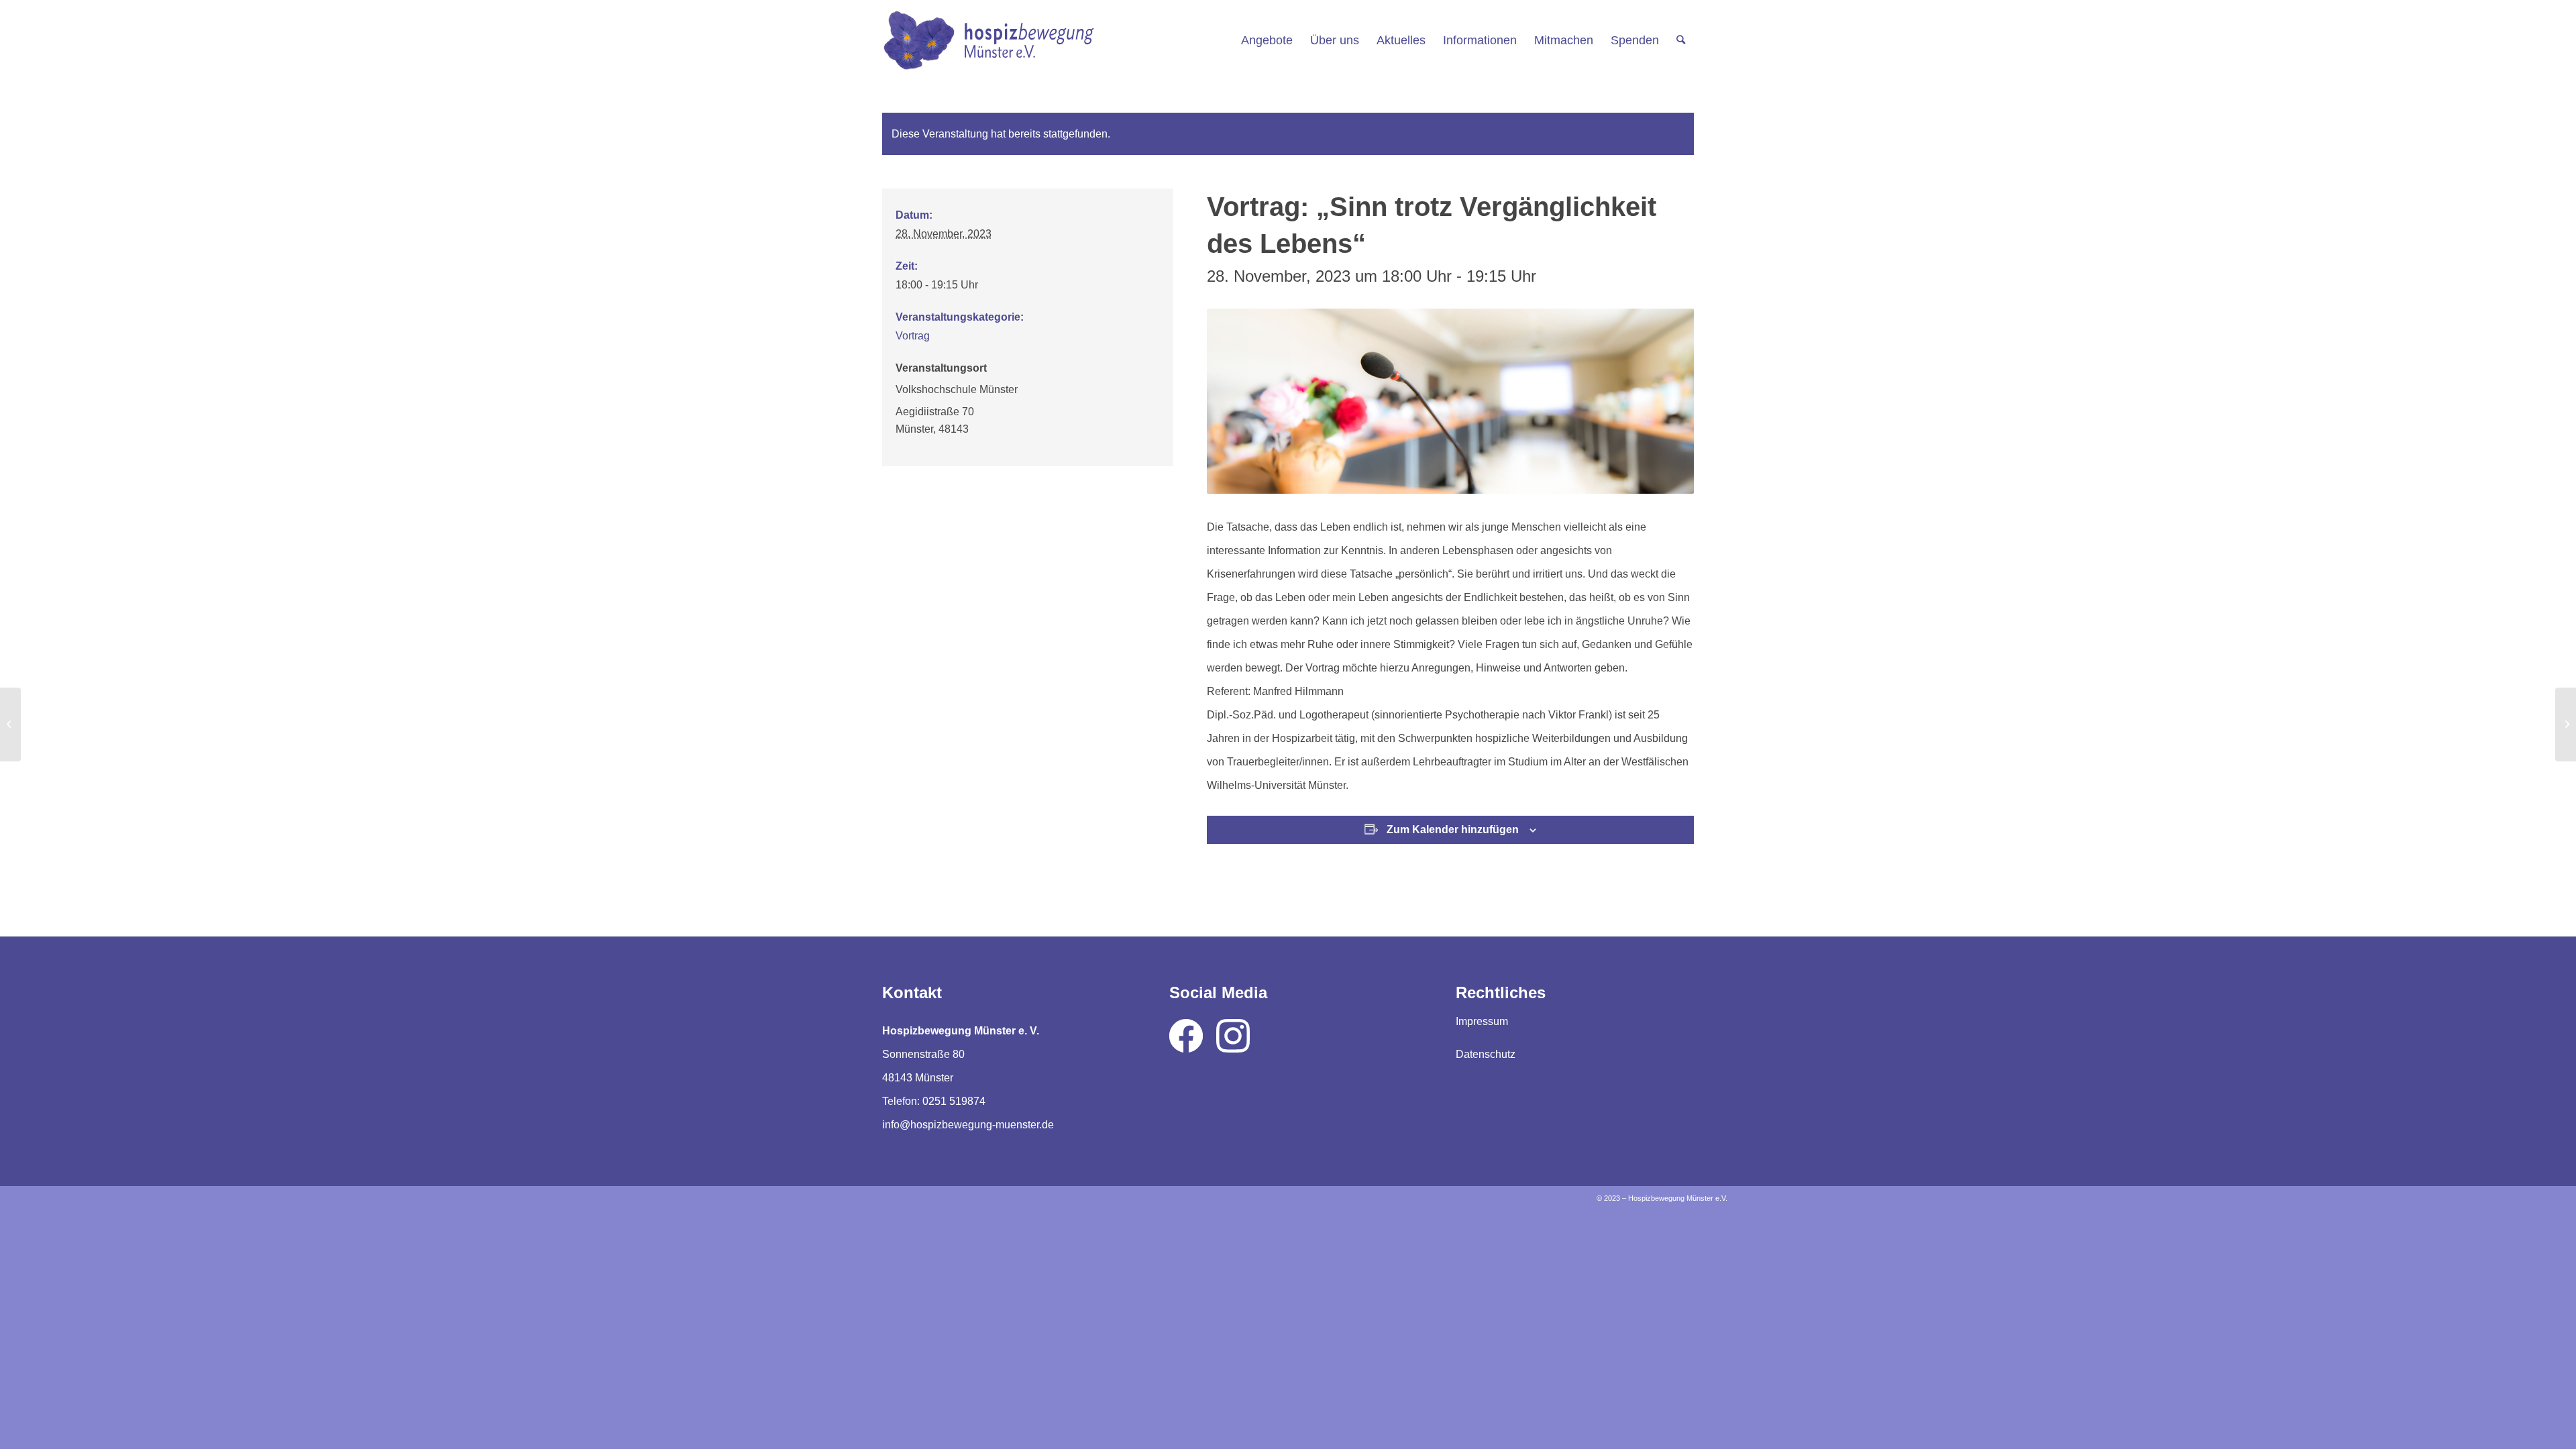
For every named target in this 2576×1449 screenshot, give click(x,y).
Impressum (1482, 1021)
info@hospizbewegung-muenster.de (968, 1125)
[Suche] (1681, 40)
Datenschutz (1486, 1054)
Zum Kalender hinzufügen (1453, 829)
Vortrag (913, 336)
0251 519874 (954, 1101)
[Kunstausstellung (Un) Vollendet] (10, 724)
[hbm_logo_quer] (988, 40)
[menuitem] (1267, 40)
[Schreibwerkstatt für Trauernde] (2566, 724)
